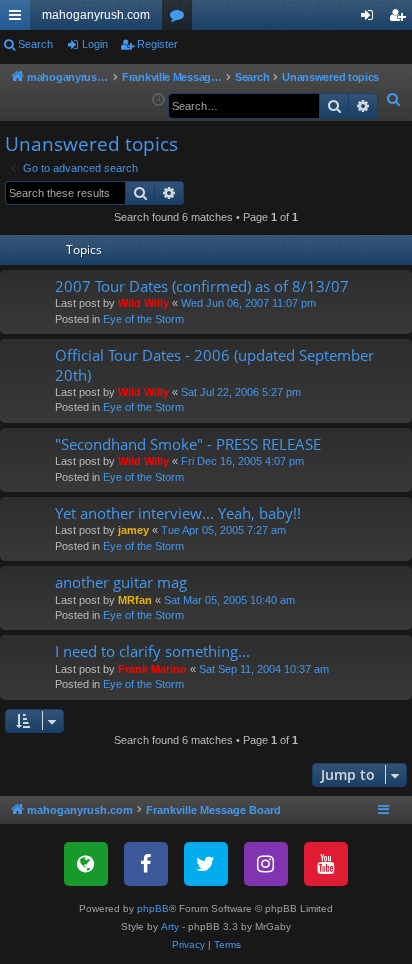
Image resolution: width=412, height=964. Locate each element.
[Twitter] (206, 864)
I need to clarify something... (152, 651)
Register (157, 44)
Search (35, 44)
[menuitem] (394, 100)
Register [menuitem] (401, 19)
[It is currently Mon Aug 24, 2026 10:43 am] (158, 100)
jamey (133, 530)
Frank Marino (152, 669)
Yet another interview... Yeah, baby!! (178, 513)
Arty (170, 926)
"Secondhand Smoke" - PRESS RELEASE (188, 444)
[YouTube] (326, 864)
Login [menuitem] (371, 19)
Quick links (19, 19)
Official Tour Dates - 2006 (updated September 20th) (214, 364)
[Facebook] (146, 864)
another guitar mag (121, 582)
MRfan (135, 600)
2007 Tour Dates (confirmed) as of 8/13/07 (202, 286)
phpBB (153, 908)
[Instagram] (266, 864)
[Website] (86, 864)
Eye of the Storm (143, 319)
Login (95, 44)
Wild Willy (143, 303)
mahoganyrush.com (96, 15)
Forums (181, 19)
